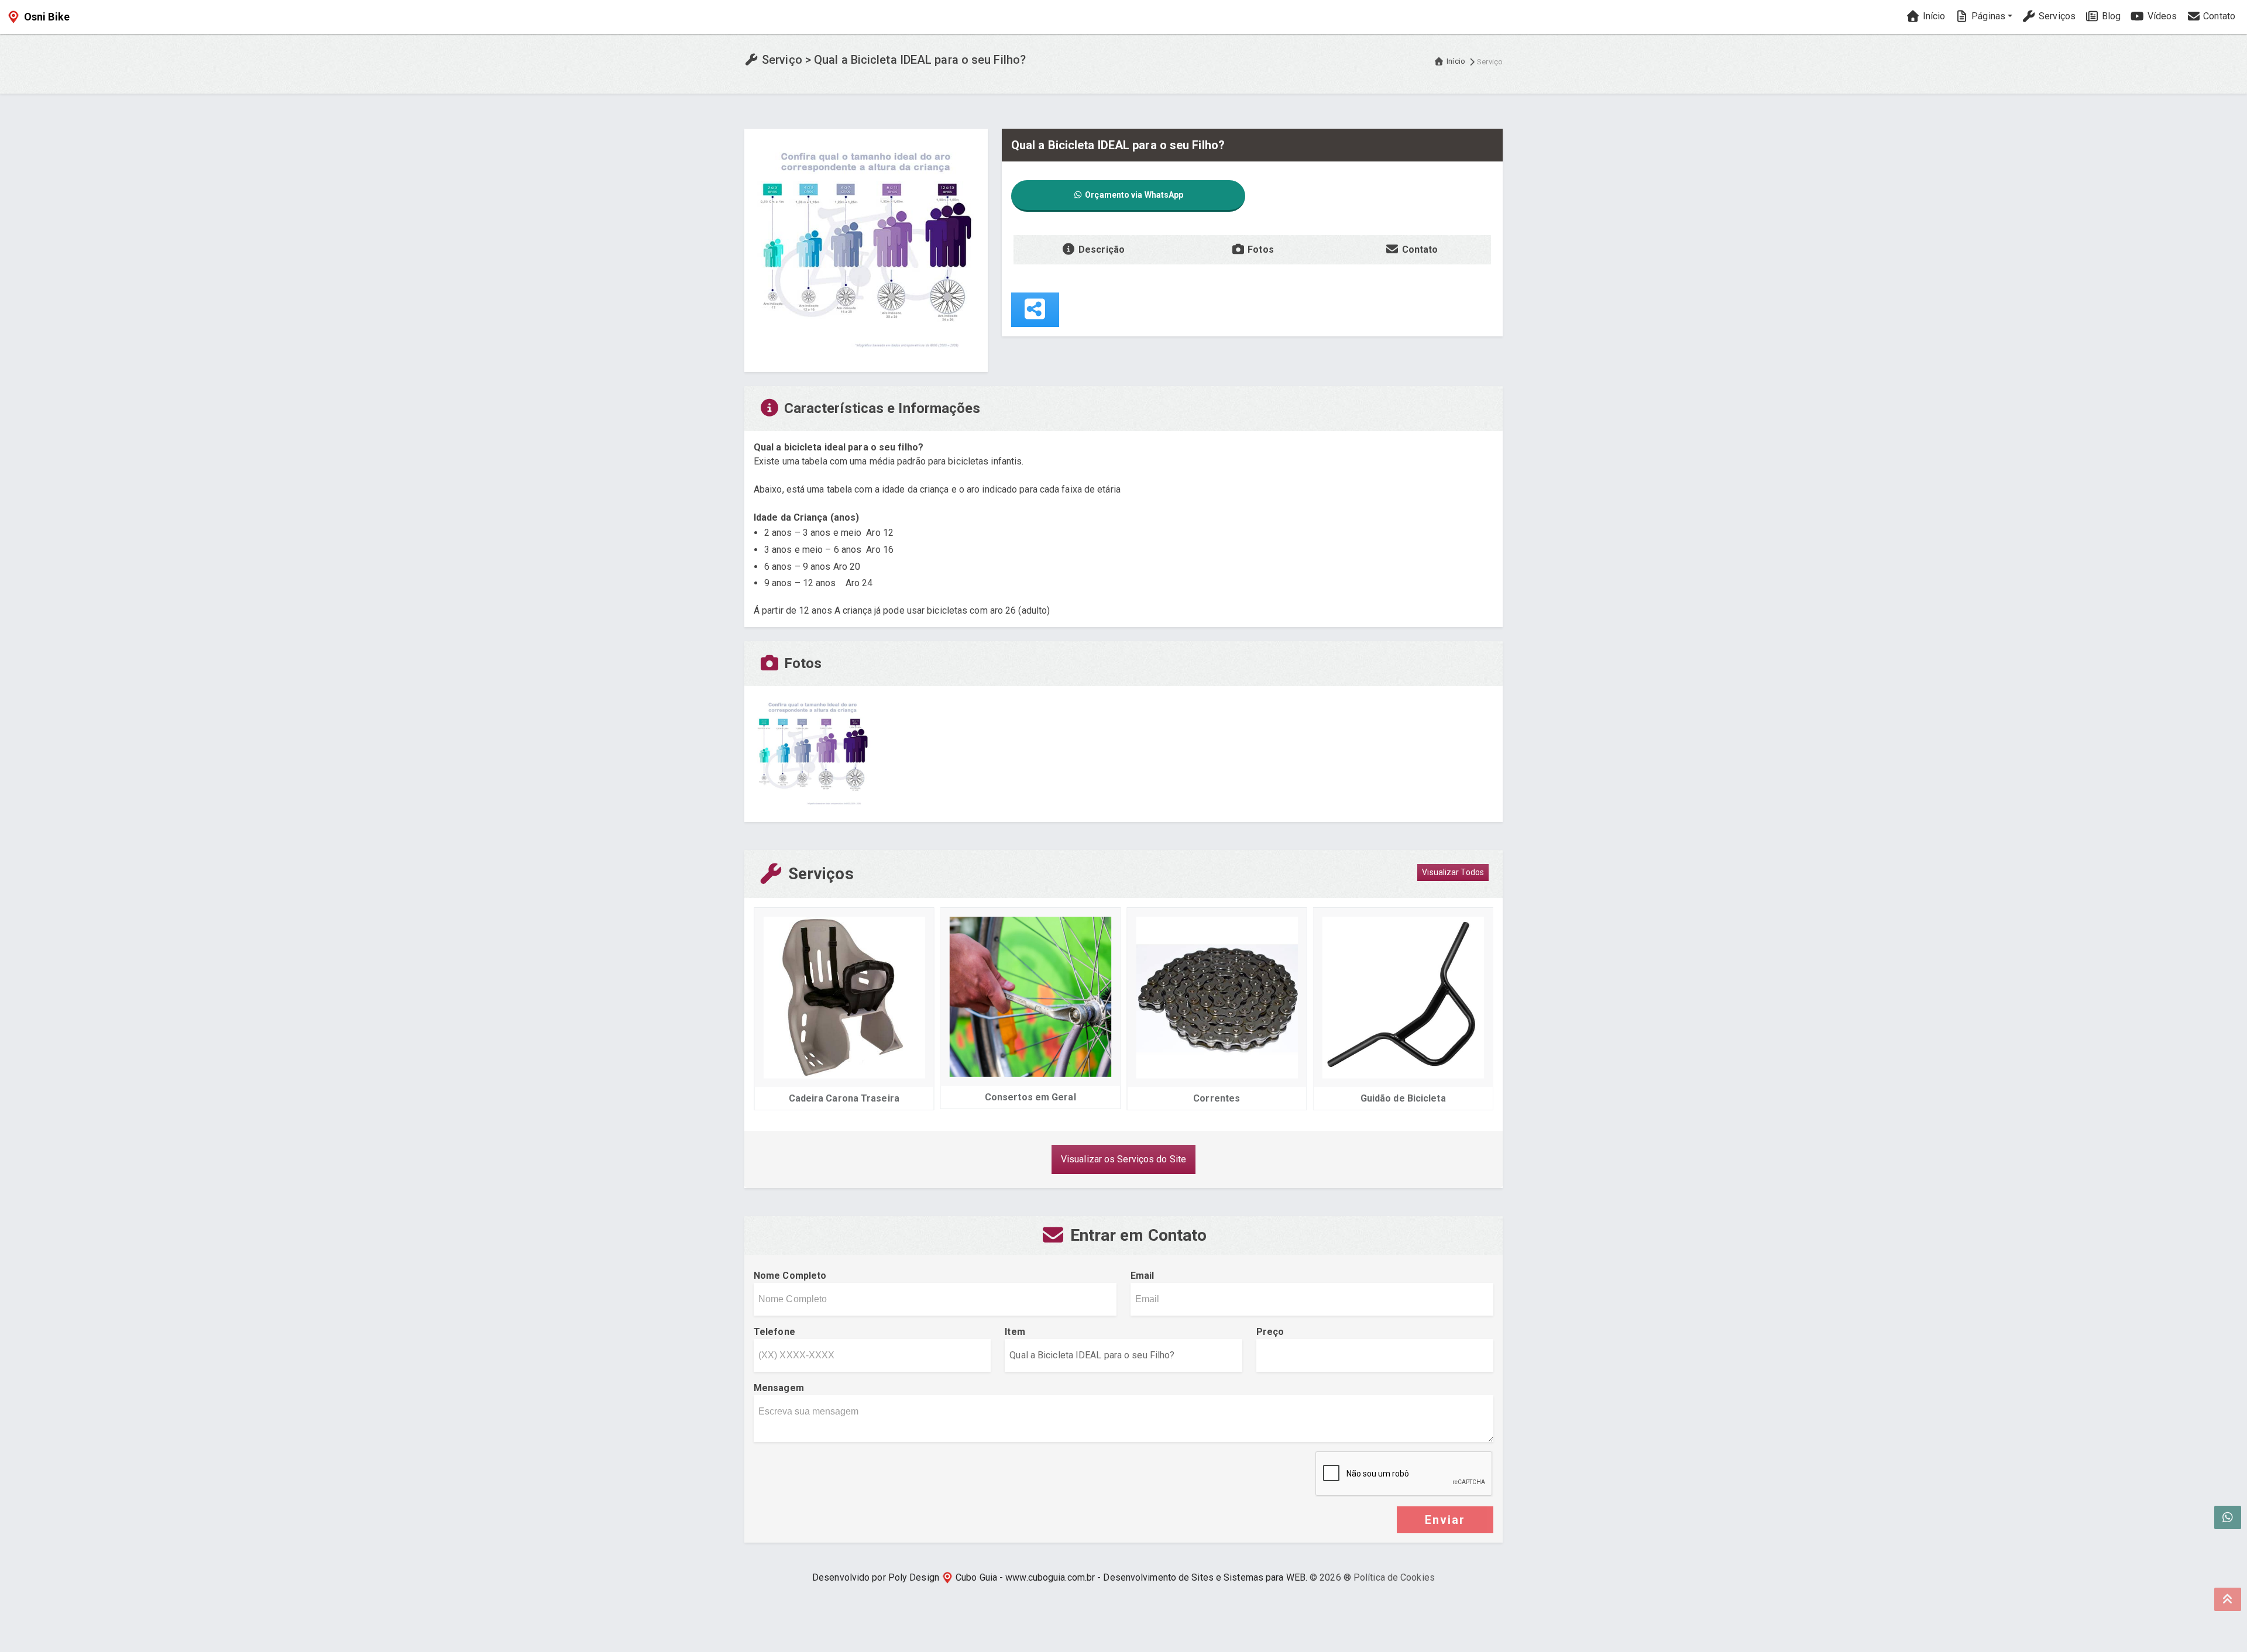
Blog (2110, 16)
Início (1932, 16)
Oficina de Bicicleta (1411, 1098)
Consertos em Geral (852, 1097)
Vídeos (2161, 16)
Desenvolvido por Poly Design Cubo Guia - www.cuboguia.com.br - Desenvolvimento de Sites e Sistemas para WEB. (1060, 1577)
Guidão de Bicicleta (1225, 1098)
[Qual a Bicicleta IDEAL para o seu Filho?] (866, 249)
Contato (2218, 16)
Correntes (1038, 1098)
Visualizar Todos (1453, 872)
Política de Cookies (1394, 1577)
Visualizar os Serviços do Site (1123, 1159)
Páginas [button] (1987, 16)
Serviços (2056, 16)
